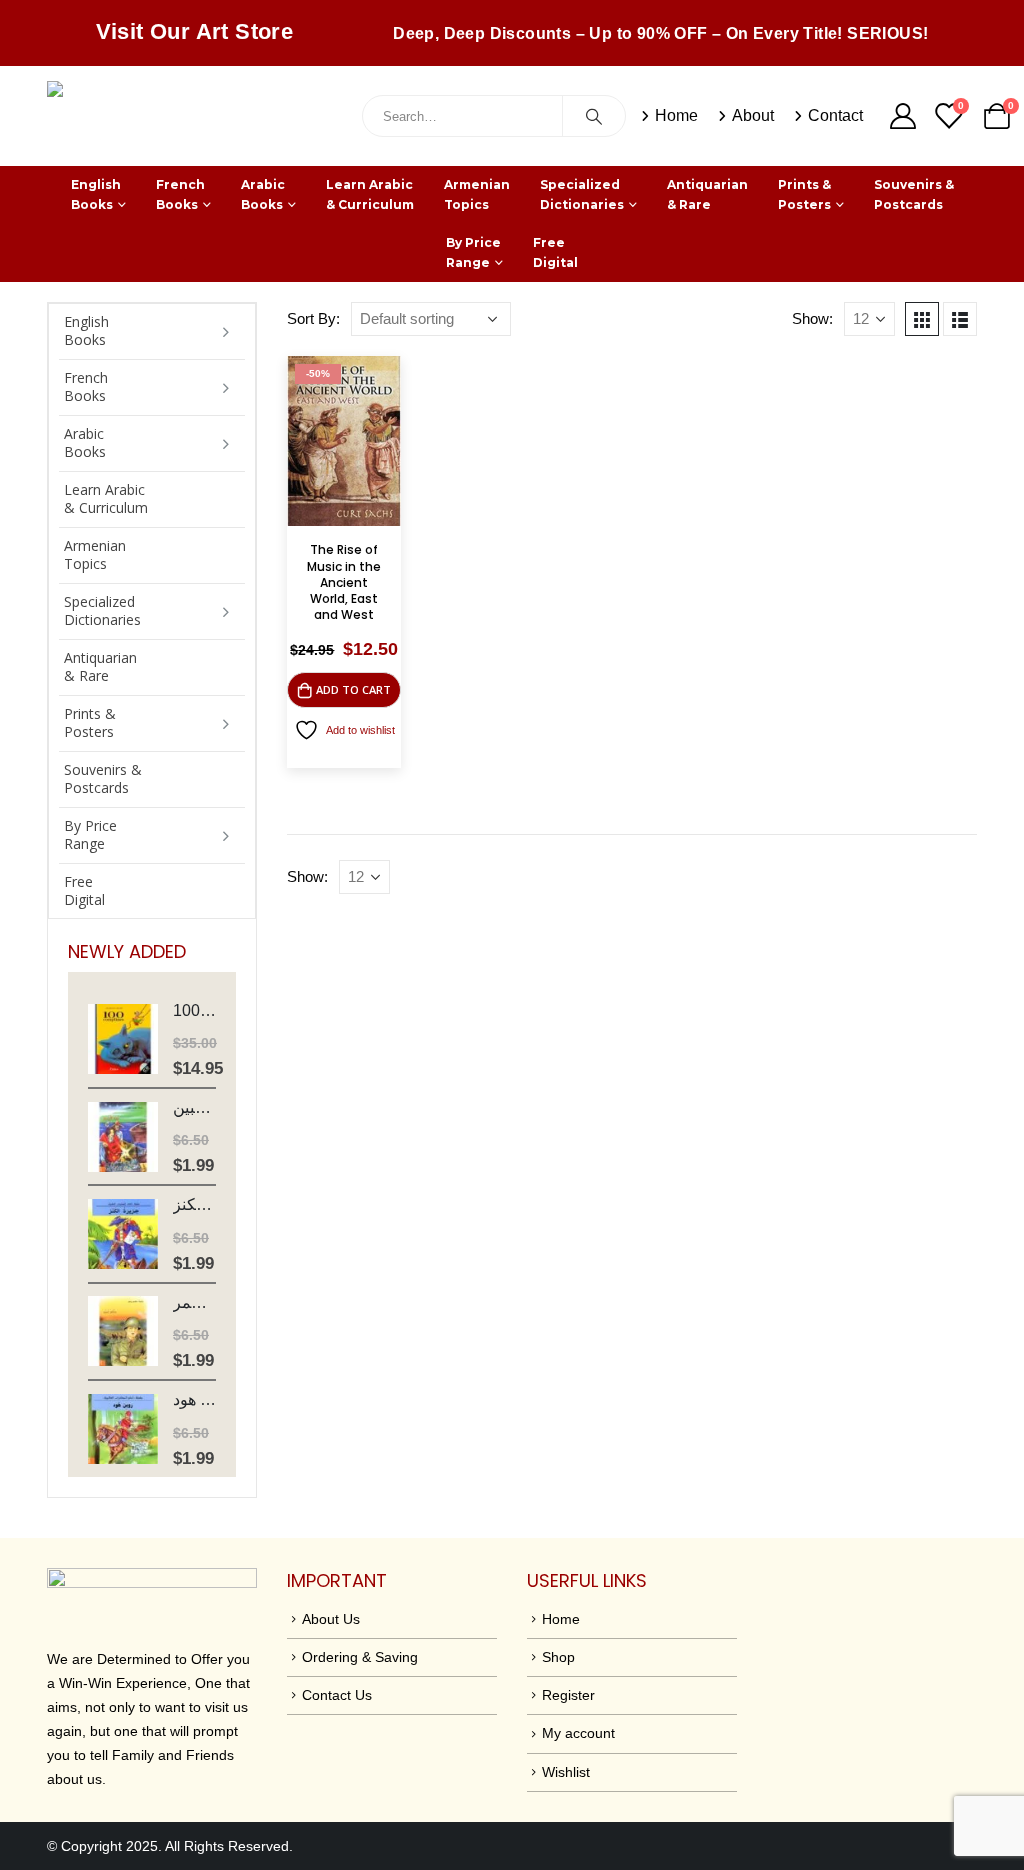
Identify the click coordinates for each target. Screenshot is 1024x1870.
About (753, 115)
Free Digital (555, 252)
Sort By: (313, 319)
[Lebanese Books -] (197, 116)
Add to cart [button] (353, 689)
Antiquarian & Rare (707, 194)
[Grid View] (922, 319)
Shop (558, 1657)
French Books (180, 194)
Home (676, 115)
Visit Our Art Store (195, 31)
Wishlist (566, 1772)
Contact (835, 115)
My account (578, 1733)
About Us (331, 1619)
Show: (812, 319)
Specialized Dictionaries (582, 194)
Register (568, 1695)
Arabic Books (263, 194)
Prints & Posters (804, 194)
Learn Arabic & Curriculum (370, 194)
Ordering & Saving (360, 1657)
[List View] (960, 319)
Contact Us (337, 1695)
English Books (96, 194)
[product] (123, 1039)
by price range (473, 252)
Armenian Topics (477, 194)
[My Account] (902, 116)
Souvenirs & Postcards (914, 194)
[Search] (594, 116)
